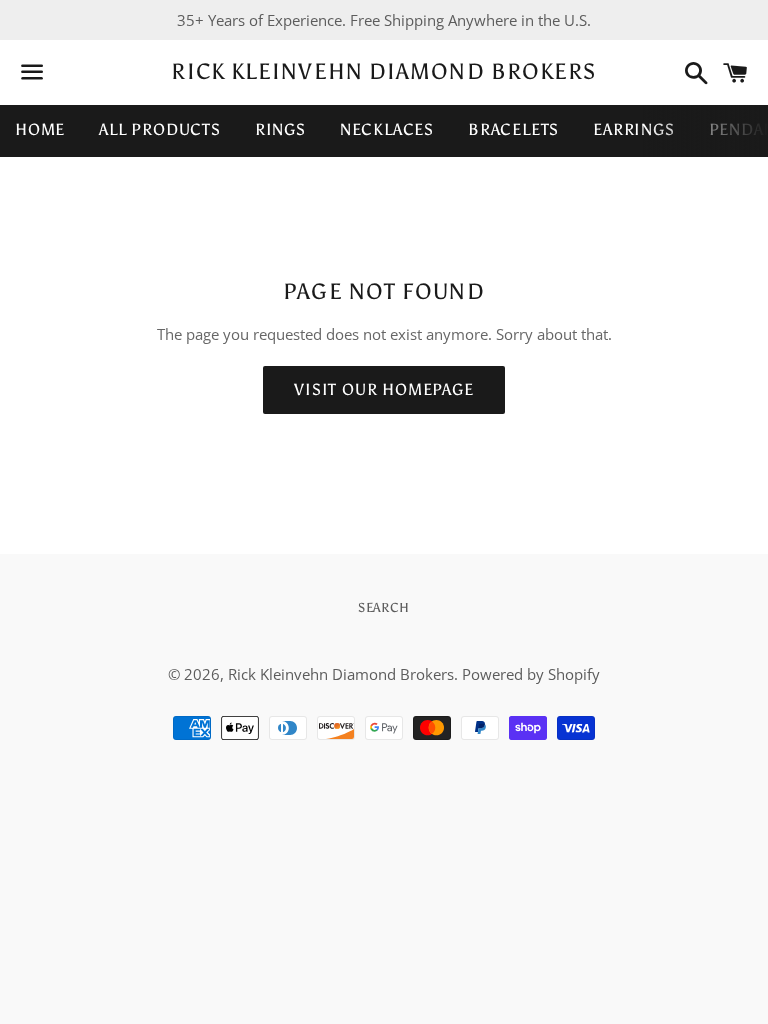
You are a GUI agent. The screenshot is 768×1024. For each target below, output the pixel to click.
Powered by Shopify (531, 674)
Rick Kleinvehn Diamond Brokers (383, 71)
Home (40, 129)
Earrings (633, 129)
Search (384, 607)
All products (160, 129)
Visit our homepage (383, 389)
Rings (280, 129)
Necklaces (387, 129)
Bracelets (513, 129)
